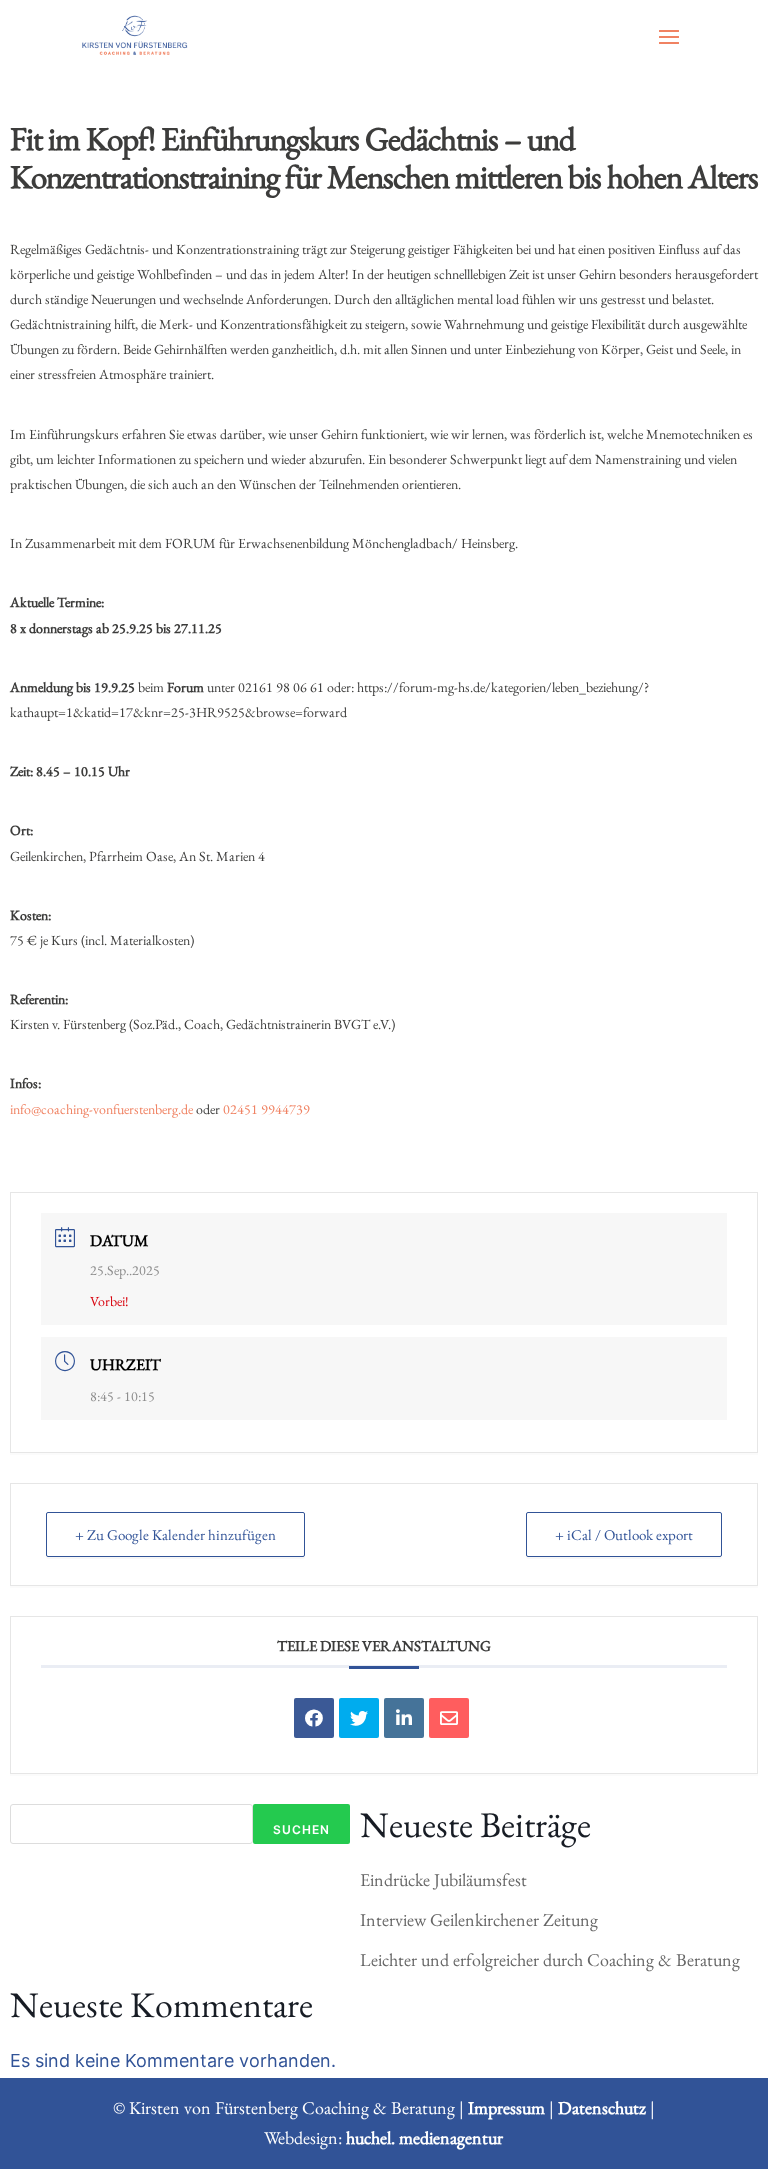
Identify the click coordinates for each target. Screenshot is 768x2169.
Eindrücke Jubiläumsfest (443, 1879)
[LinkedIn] (404, 1718)
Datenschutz (602, 2107)
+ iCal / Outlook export (624, 1534)
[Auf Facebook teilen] (314, 1718)
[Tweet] (359, 1718)
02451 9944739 (266, 1109)
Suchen (301, 1829)
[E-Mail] (449, 1718)
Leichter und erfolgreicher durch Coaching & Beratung (550, 1959)
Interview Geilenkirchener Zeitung (479, 1919)
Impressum (506, 2107)
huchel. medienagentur (424, 2137)
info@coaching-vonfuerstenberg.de (101, 1109)
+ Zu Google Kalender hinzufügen (175, 1534)
